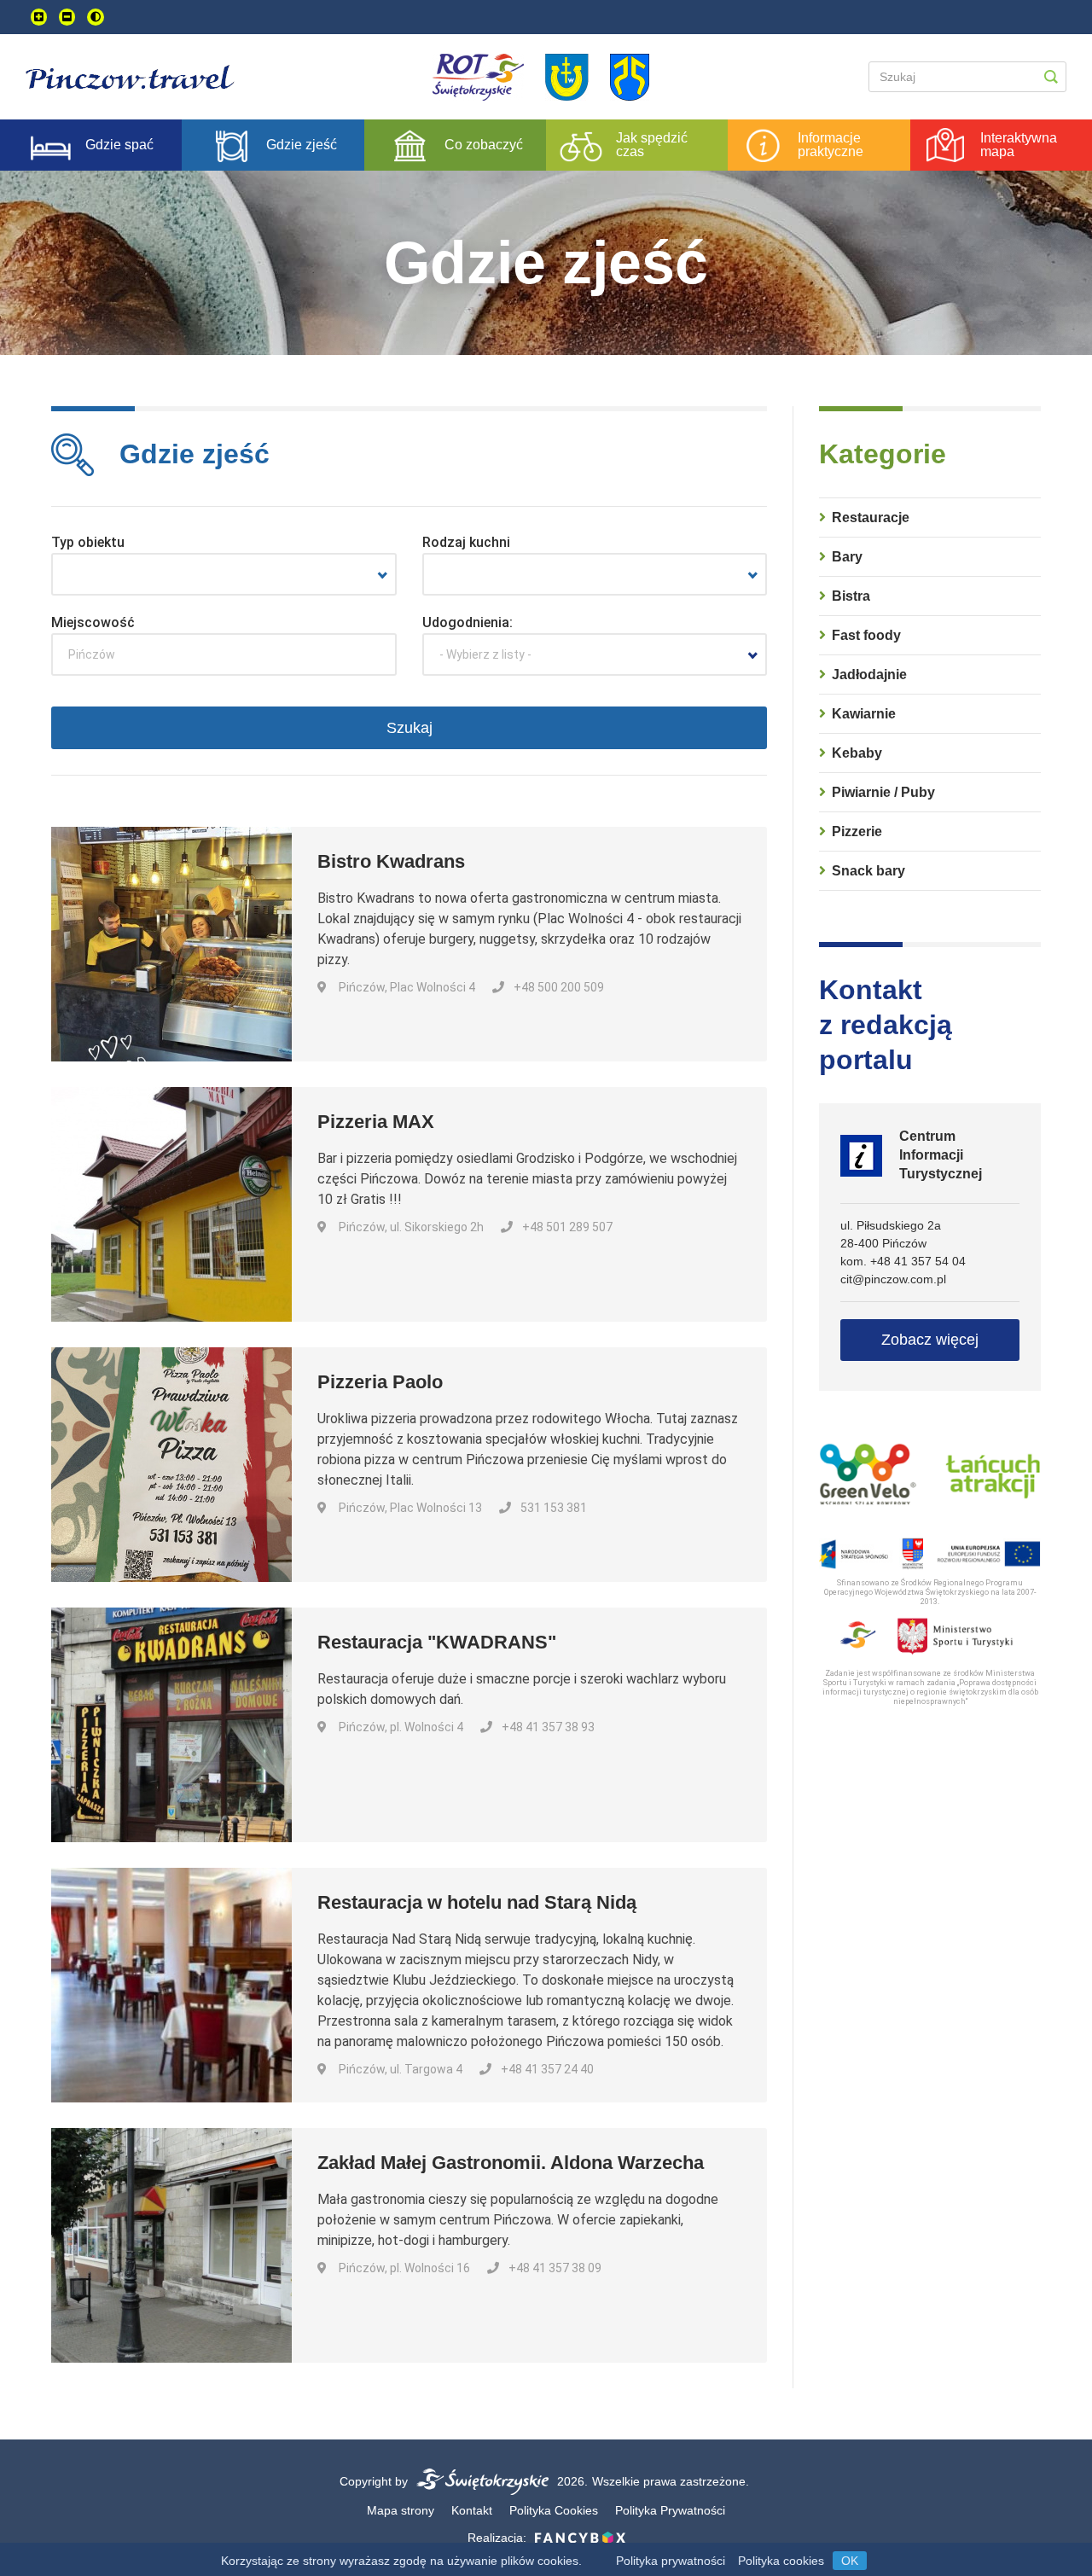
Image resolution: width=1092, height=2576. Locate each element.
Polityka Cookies (554, 2510)
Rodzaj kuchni (466, 542)
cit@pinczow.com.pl (893, 1279)
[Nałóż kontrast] (96, 17)
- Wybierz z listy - (485, 654)
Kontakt (472, 2510)
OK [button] (850, 2561)
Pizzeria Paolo (380, 1382)
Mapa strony (401, 2510)
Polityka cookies (781, 2561)
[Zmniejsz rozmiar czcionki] (67, 17)
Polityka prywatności (671, 2561)
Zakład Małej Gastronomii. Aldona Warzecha (511, 2163)
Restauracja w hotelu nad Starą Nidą (477, 1902)
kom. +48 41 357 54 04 (903, 1261)
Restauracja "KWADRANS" (437, 1642)
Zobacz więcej (930, 1340)
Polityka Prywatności (670, 2510)
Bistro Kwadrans (391, 861)
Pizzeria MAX (376, 1122)
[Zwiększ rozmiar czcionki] (39, 17)
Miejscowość (93, 622)
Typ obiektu (88, 542)
